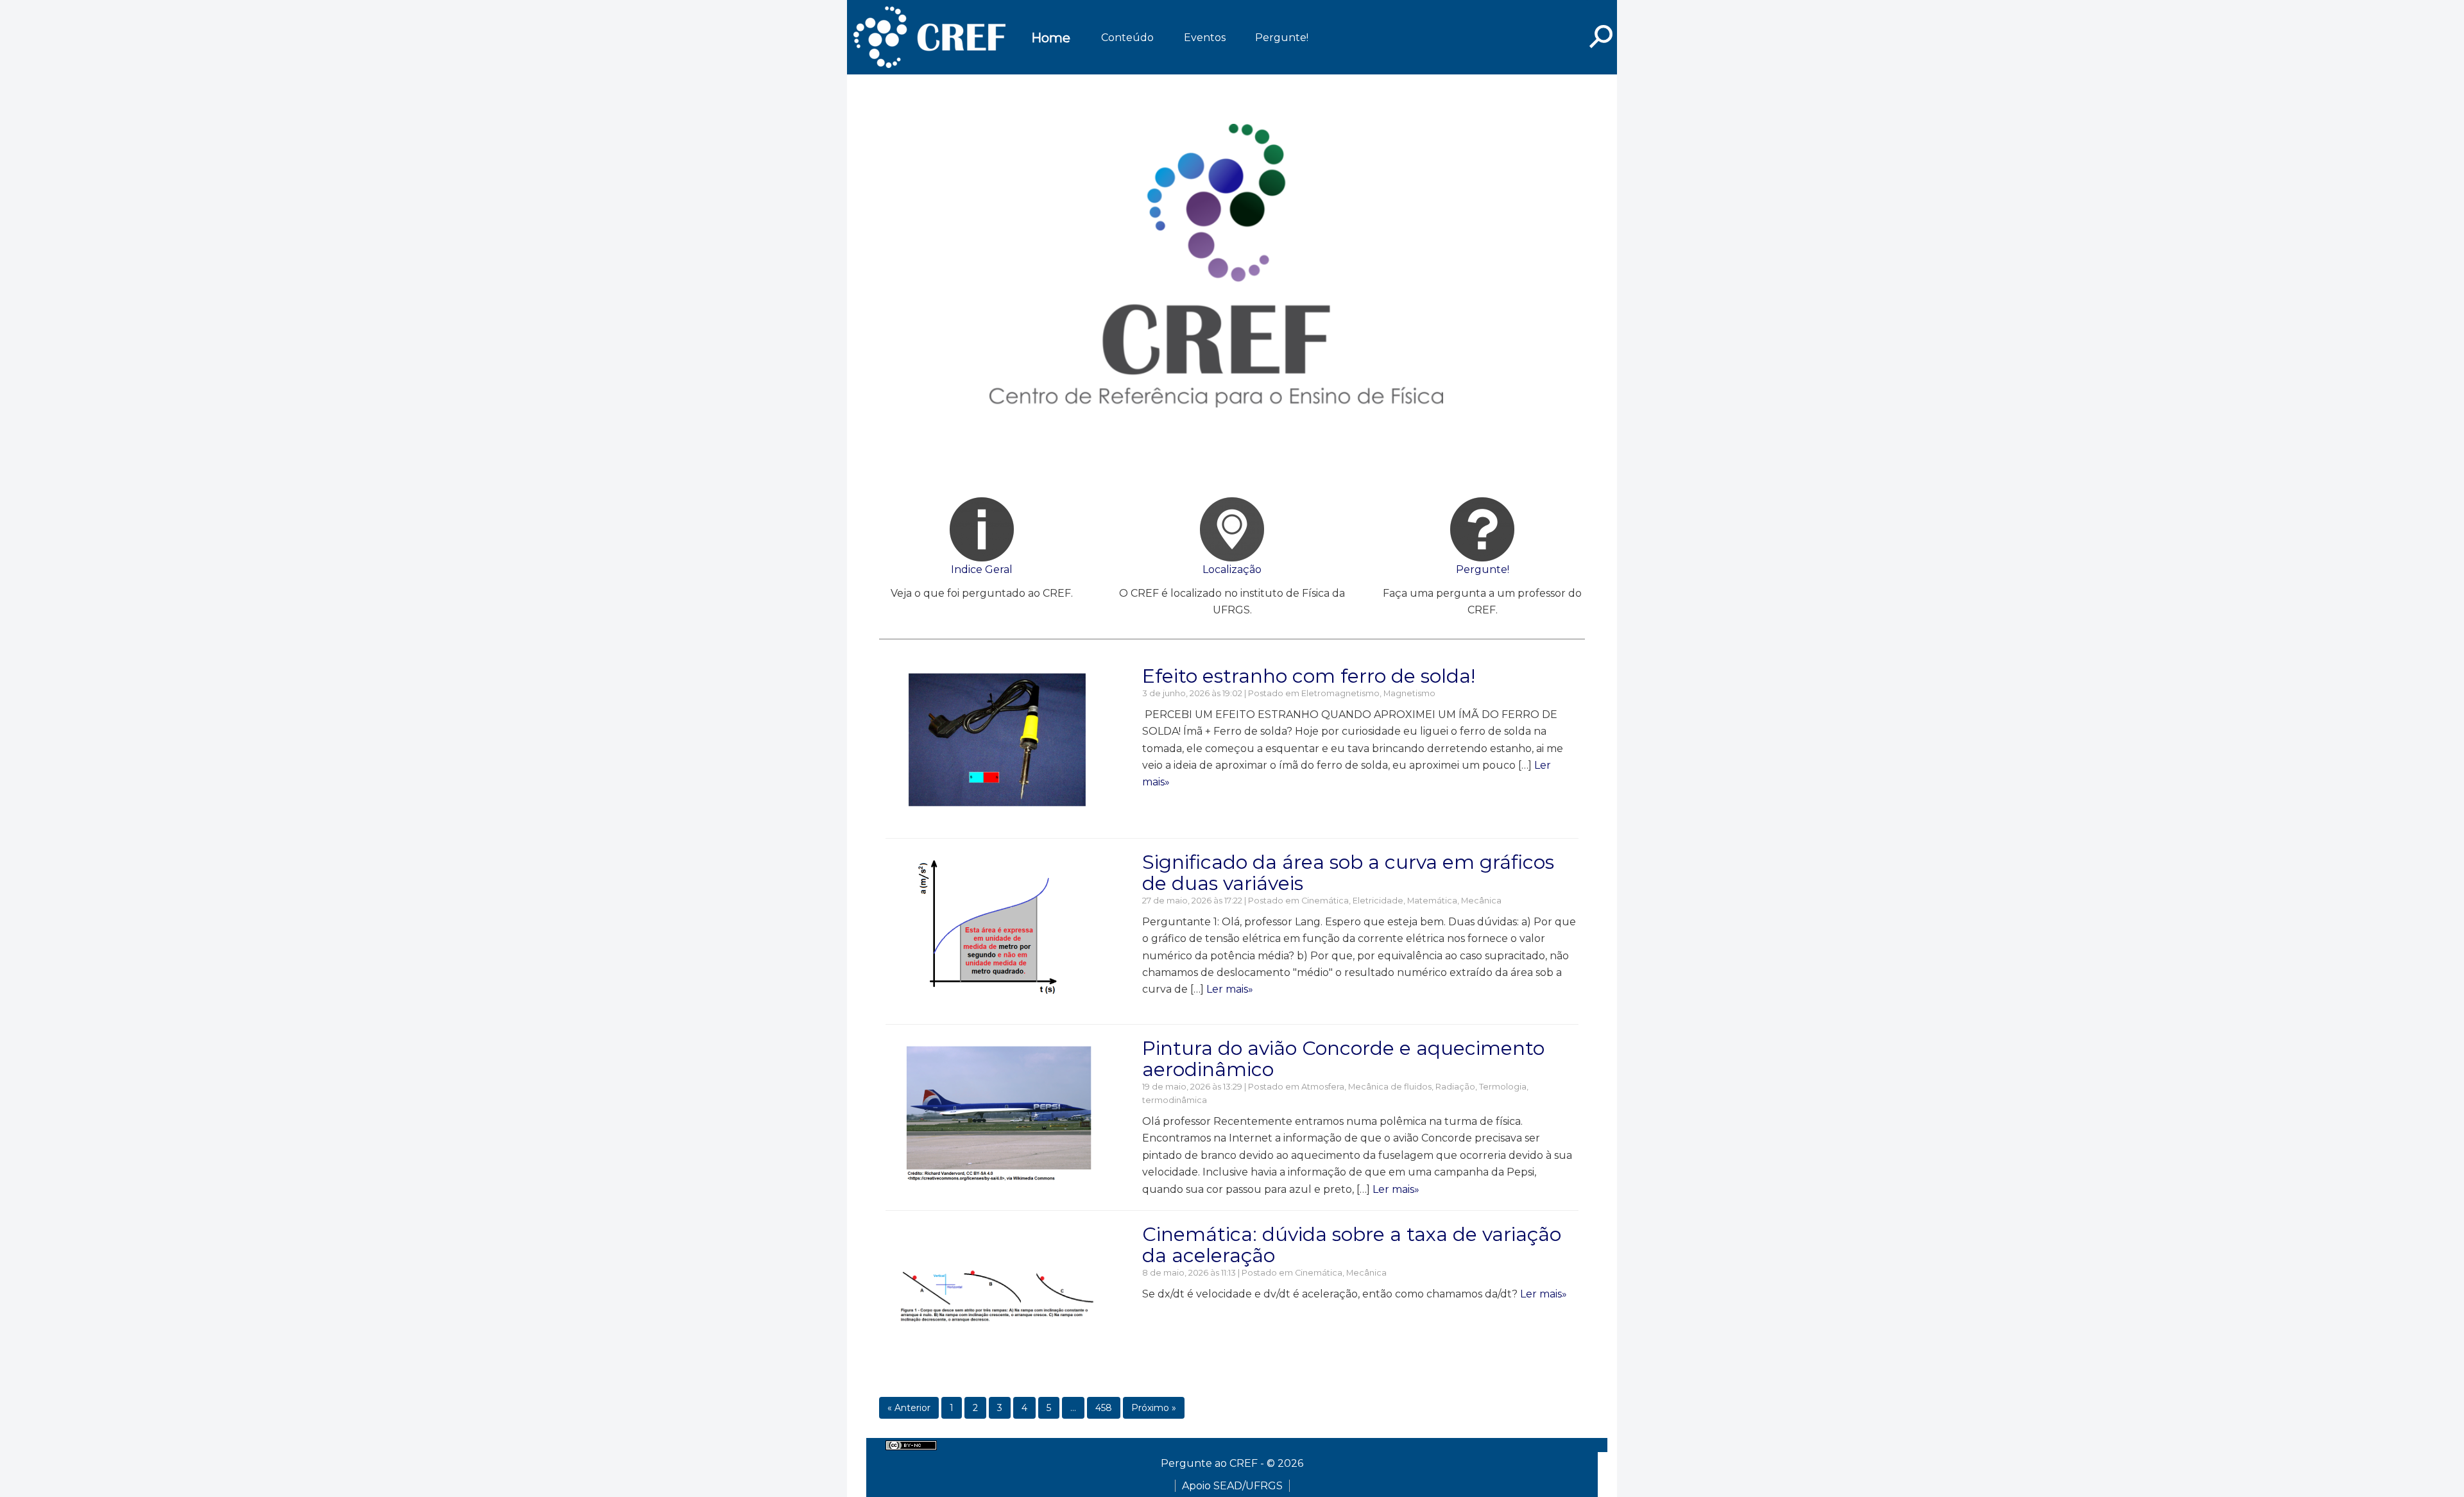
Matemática (1432, 901)
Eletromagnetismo (1340, 693)
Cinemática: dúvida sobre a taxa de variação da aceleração (1352, 1245)
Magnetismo (1409, 693)
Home (1051, 38)
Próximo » (1154, 1408)
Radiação (1455, 1087)
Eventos (1205, 38)
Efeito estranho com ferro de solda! (1309, 676)
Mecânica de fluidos (1390, 1087)
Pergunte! (1282, 38)
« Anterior (909, 1408)
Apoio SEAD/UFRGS (1232, 1486)
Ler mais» (1230, 989)
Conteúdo (1127, 38)
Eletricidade (1378, 901)
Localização (1232, 569)
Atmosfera (1323, 1087)
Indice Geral (982, 569)
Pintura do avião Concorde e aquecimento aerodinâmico (1343, 1059)
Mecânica (1481, 901)
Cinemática (1325, 901)
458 (1104, 1408)
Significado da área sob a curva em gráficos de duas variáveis (1348, 873)
